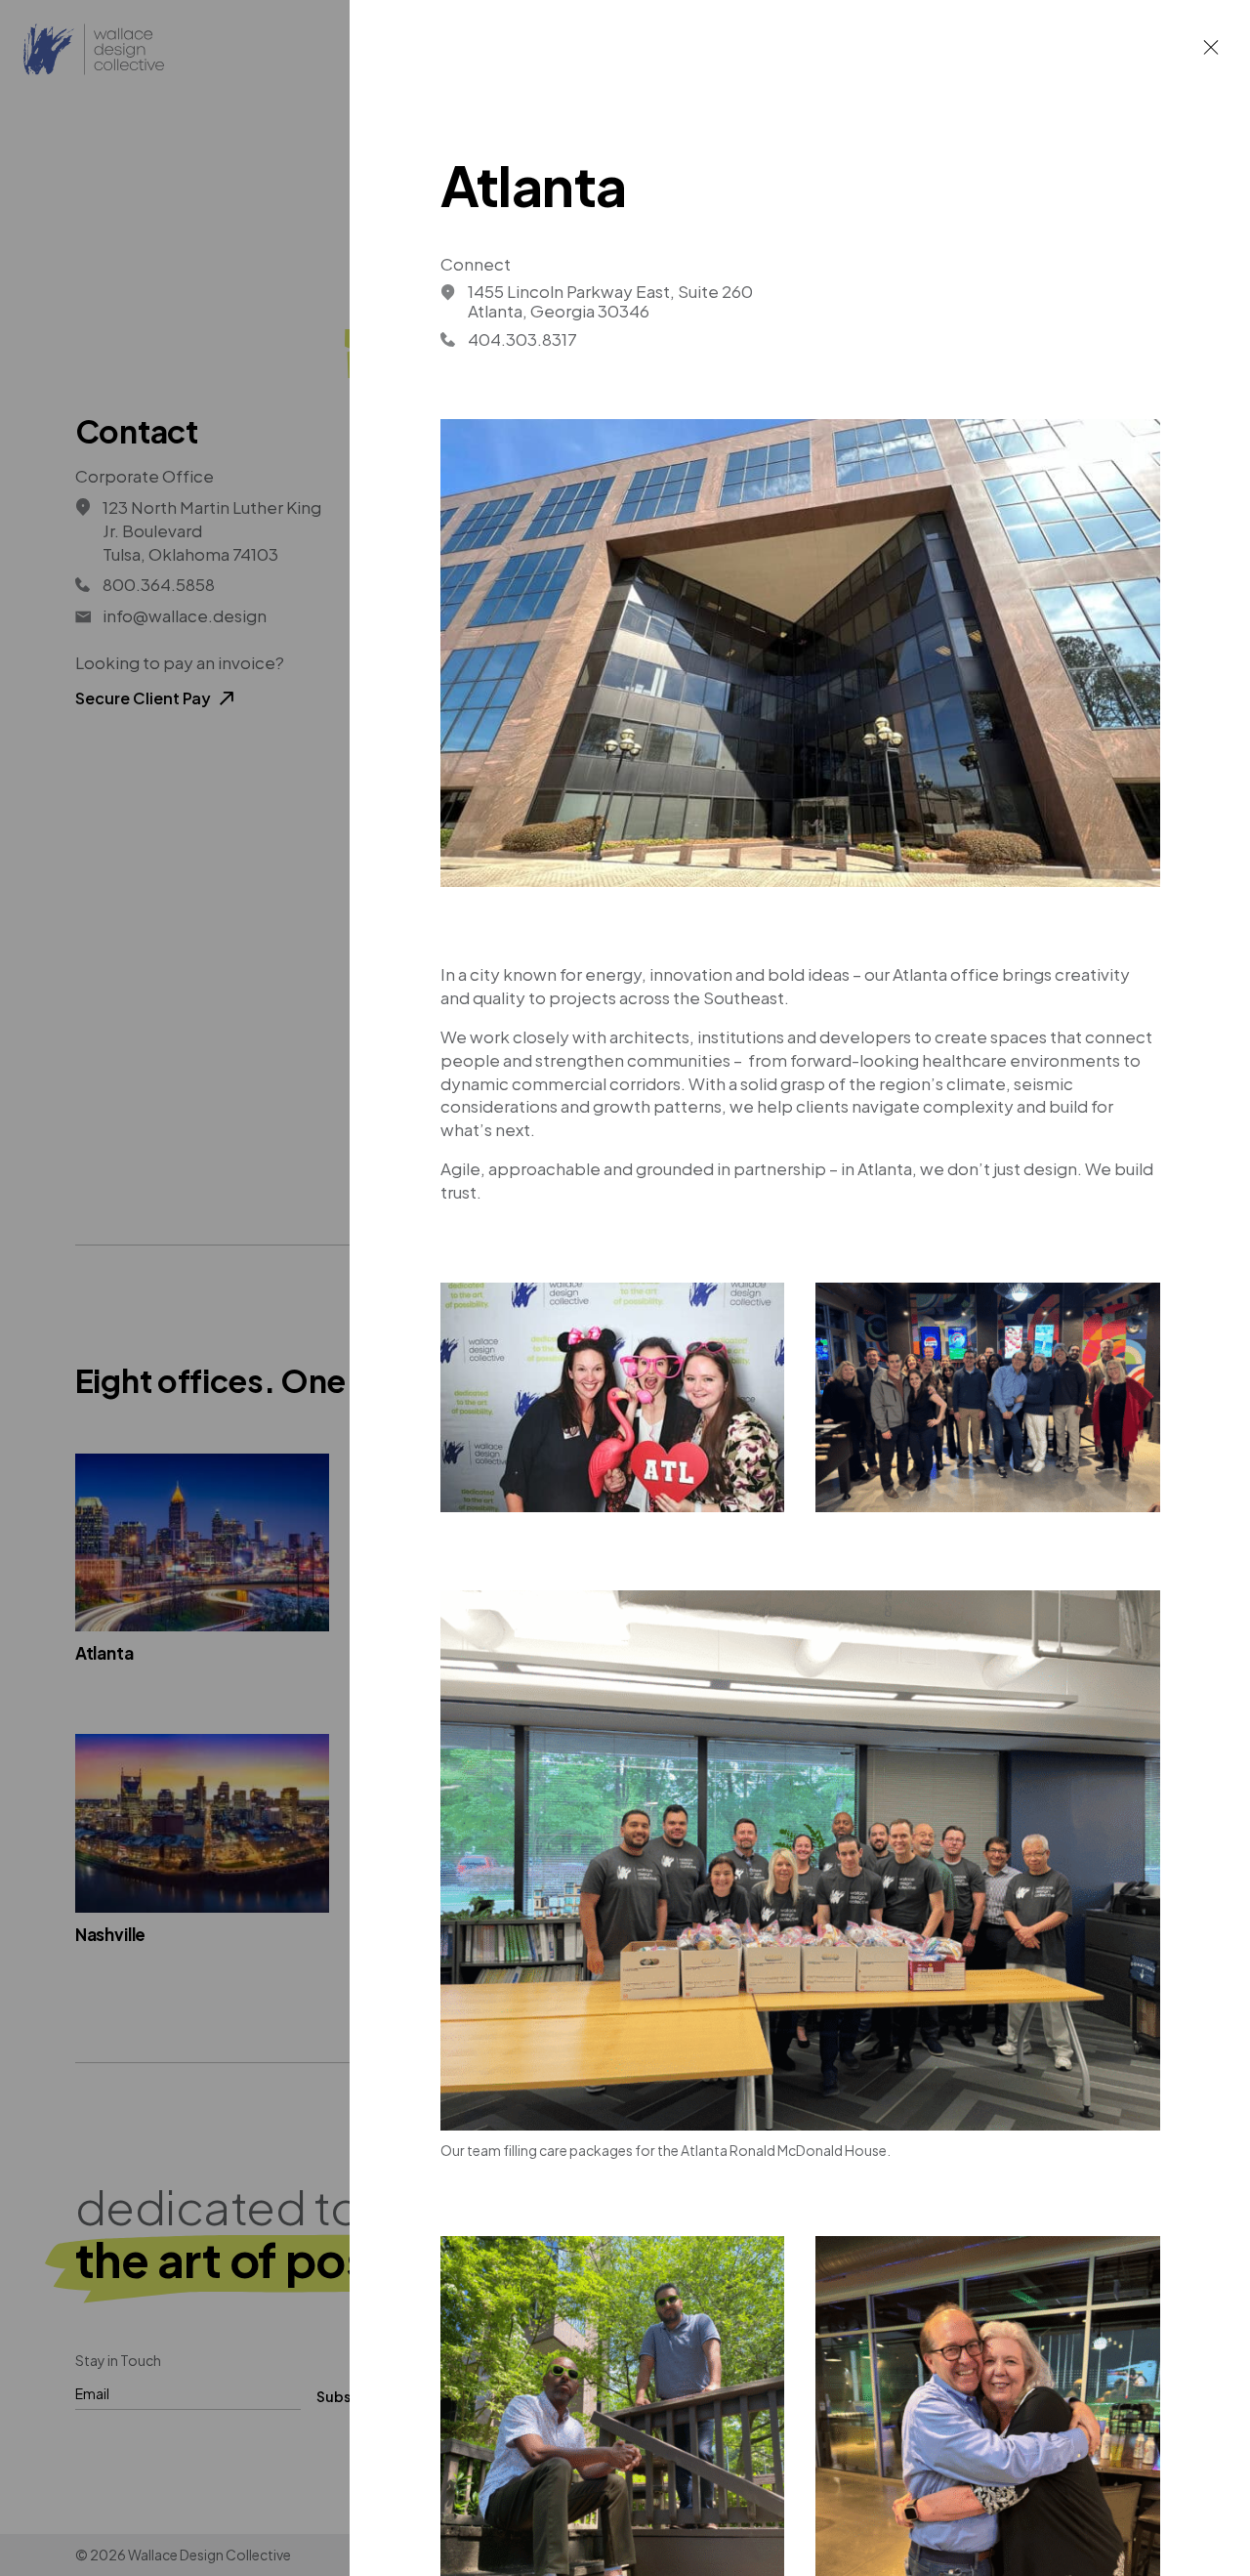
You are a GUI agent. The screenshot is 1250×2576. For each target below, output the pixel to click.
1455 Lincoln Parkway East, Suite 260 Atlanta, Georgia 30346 (610, 301)
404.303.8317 (522, 339)
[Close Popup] (1211, 47)
